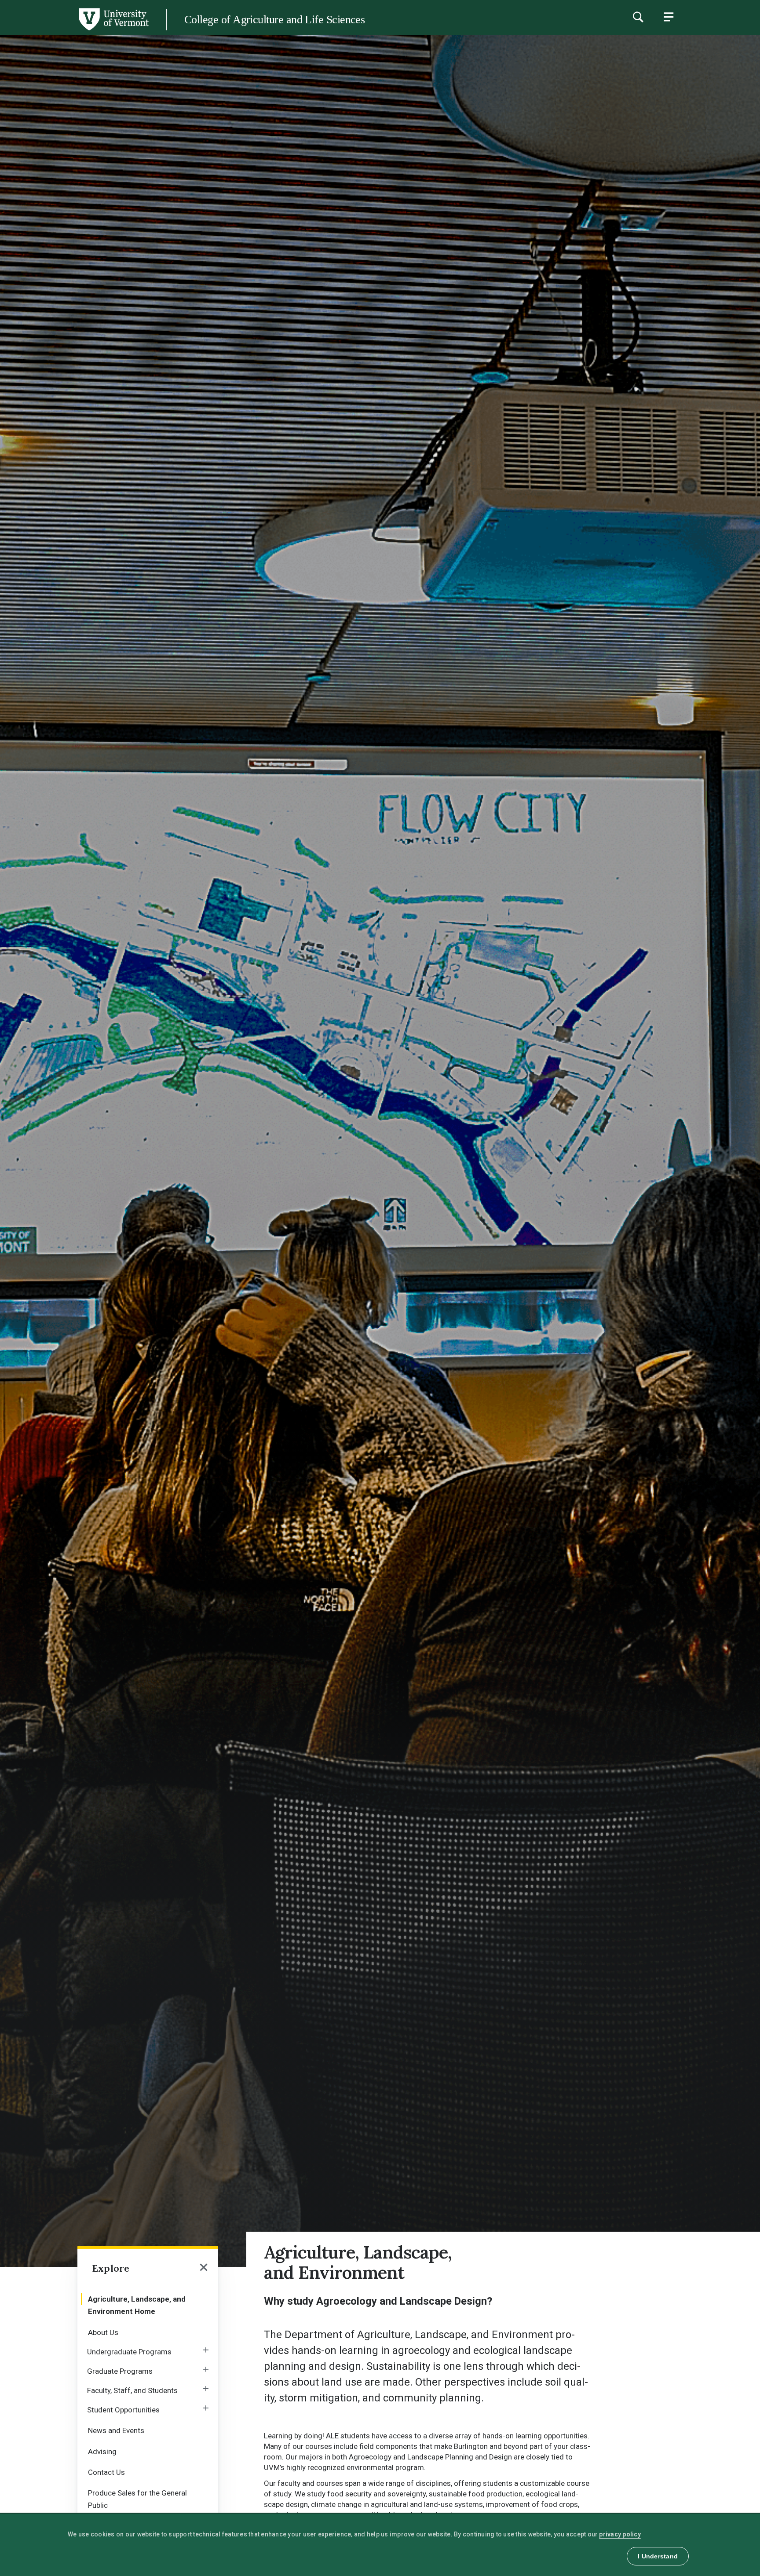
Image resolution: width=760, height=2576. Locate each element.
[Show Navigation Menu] (669, 17)
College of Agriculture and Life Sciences (274, 20)
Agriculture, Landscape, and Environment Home (137, 2305)
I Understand (658, 2556)
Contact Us (106, 2472)
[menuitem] (148, 2304)
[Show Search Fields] (638, 17)
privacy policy (620, 2534)
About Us (103, 2332)
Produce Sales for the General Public (137, 2499)
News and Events (116, 2430)
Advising (102, 2452)
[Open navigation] (204, 2268)
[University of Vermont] (74, 30)
